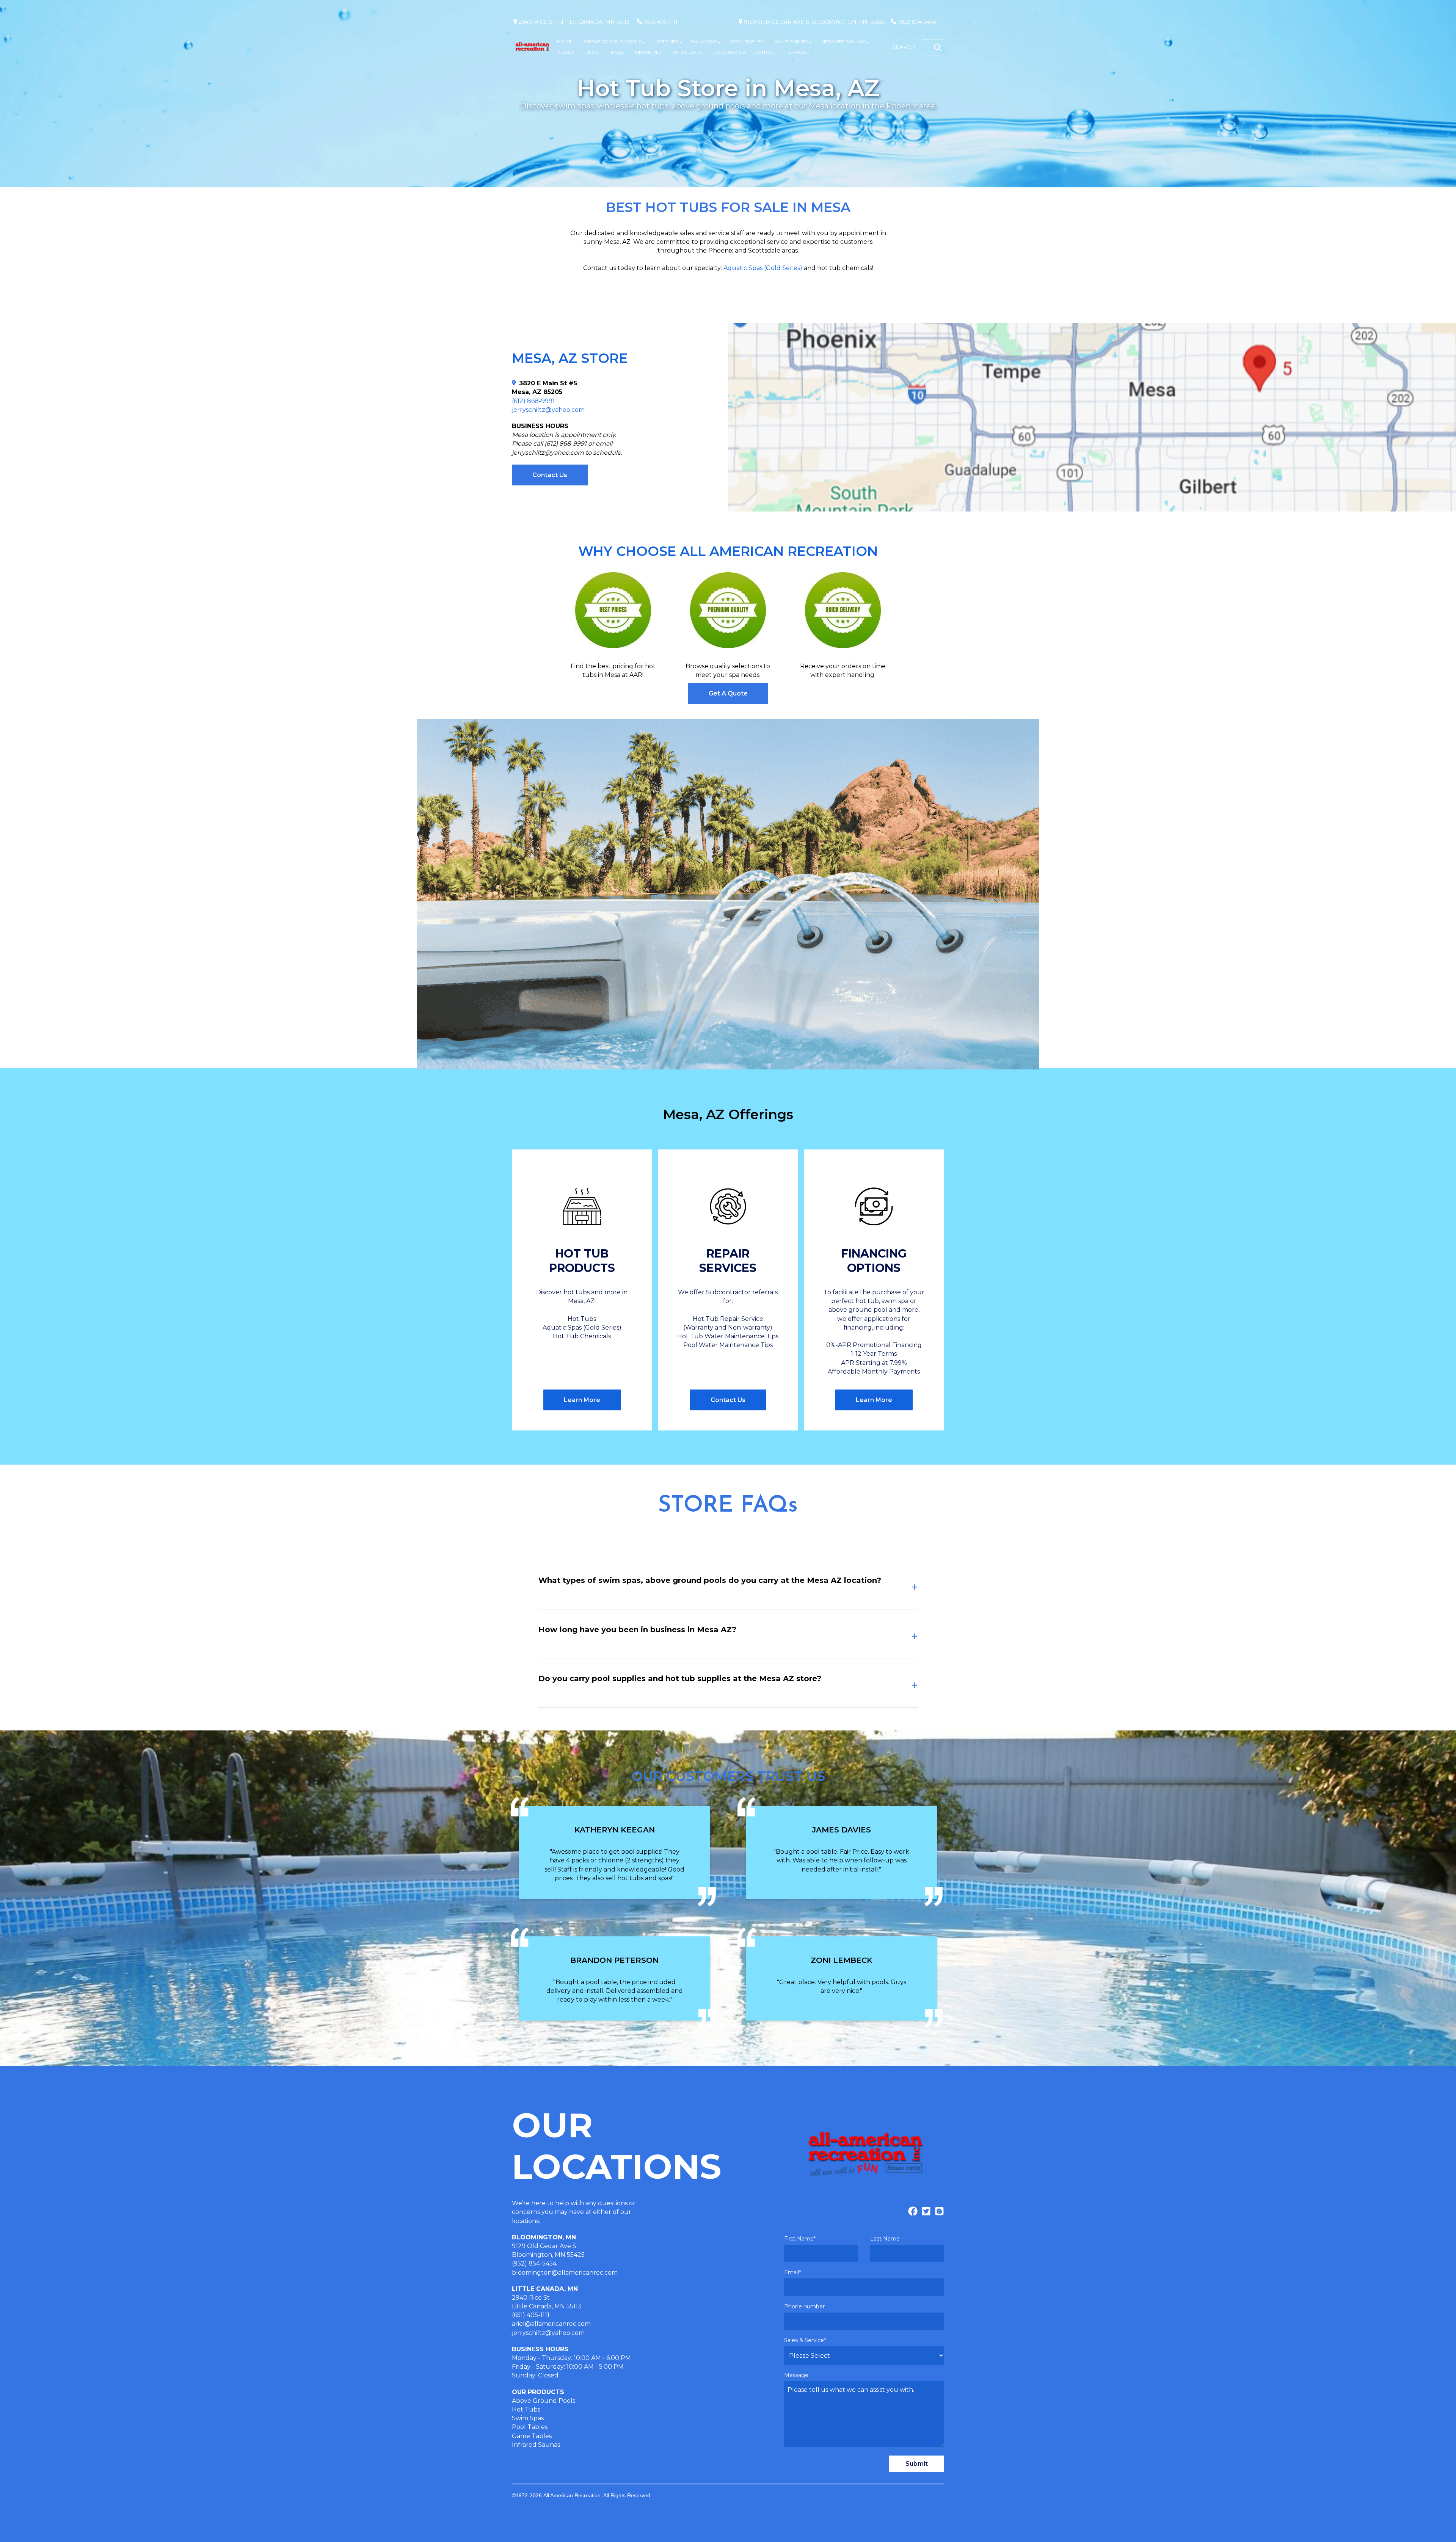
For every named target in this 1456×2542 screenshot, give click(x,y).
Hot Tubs (526, 2409)
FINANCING (648, 52)
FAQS (617, 52)
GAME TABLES (791, 42)
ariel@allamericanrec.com (551, 2324)
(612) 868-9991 (533, 401)
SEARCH (904, 47)
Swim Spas (528, 2418)
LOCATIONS (727, 52)
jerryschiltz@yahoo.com (548, 410)
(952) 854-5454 (917, 22)
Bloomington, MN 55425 (548, 2255)
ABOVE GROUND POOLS (612, 42)
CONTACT (766, 52)
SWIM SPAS (704, 42)
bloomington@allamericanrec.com (565, 2273)
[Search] (938, 47)
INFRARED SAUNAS (843, 42)
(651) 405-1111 (661, 22)
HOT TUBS (666, 42)
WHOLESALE (687, 52)
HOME (564, 42)
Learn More (582, 1400)
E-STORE (799, 52)
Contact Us (550, 475)
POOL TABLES (746, 42)
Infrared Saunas (536, 2445)
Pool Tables (530, 2427)
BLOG (592, 52)
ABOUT (566, 52)
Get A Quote (728, 693)
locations (525, 2221)
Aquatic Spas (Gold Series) (763, 268)
